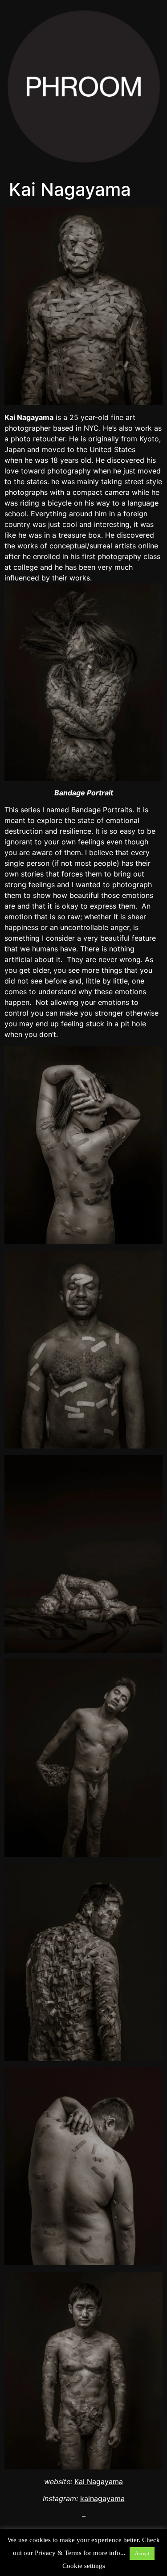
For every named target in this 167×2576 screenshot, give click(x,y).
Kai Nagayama (99, 2481)
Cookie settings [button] (84, 2566)
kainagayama (102, 2498)
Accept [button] (142, 2553)
